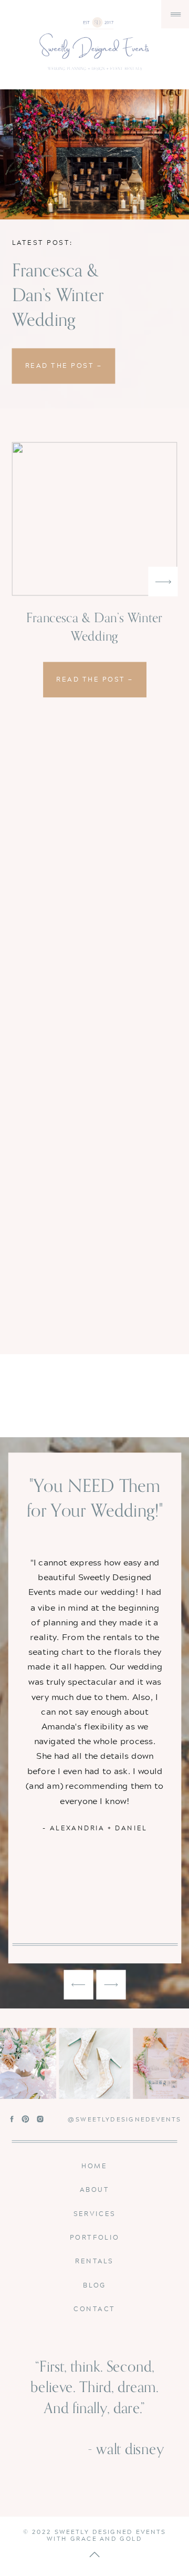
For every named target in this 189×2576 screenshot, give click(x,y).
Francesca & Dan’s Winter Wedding (58, 295)
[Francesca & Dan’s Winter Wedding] (94, 154)
